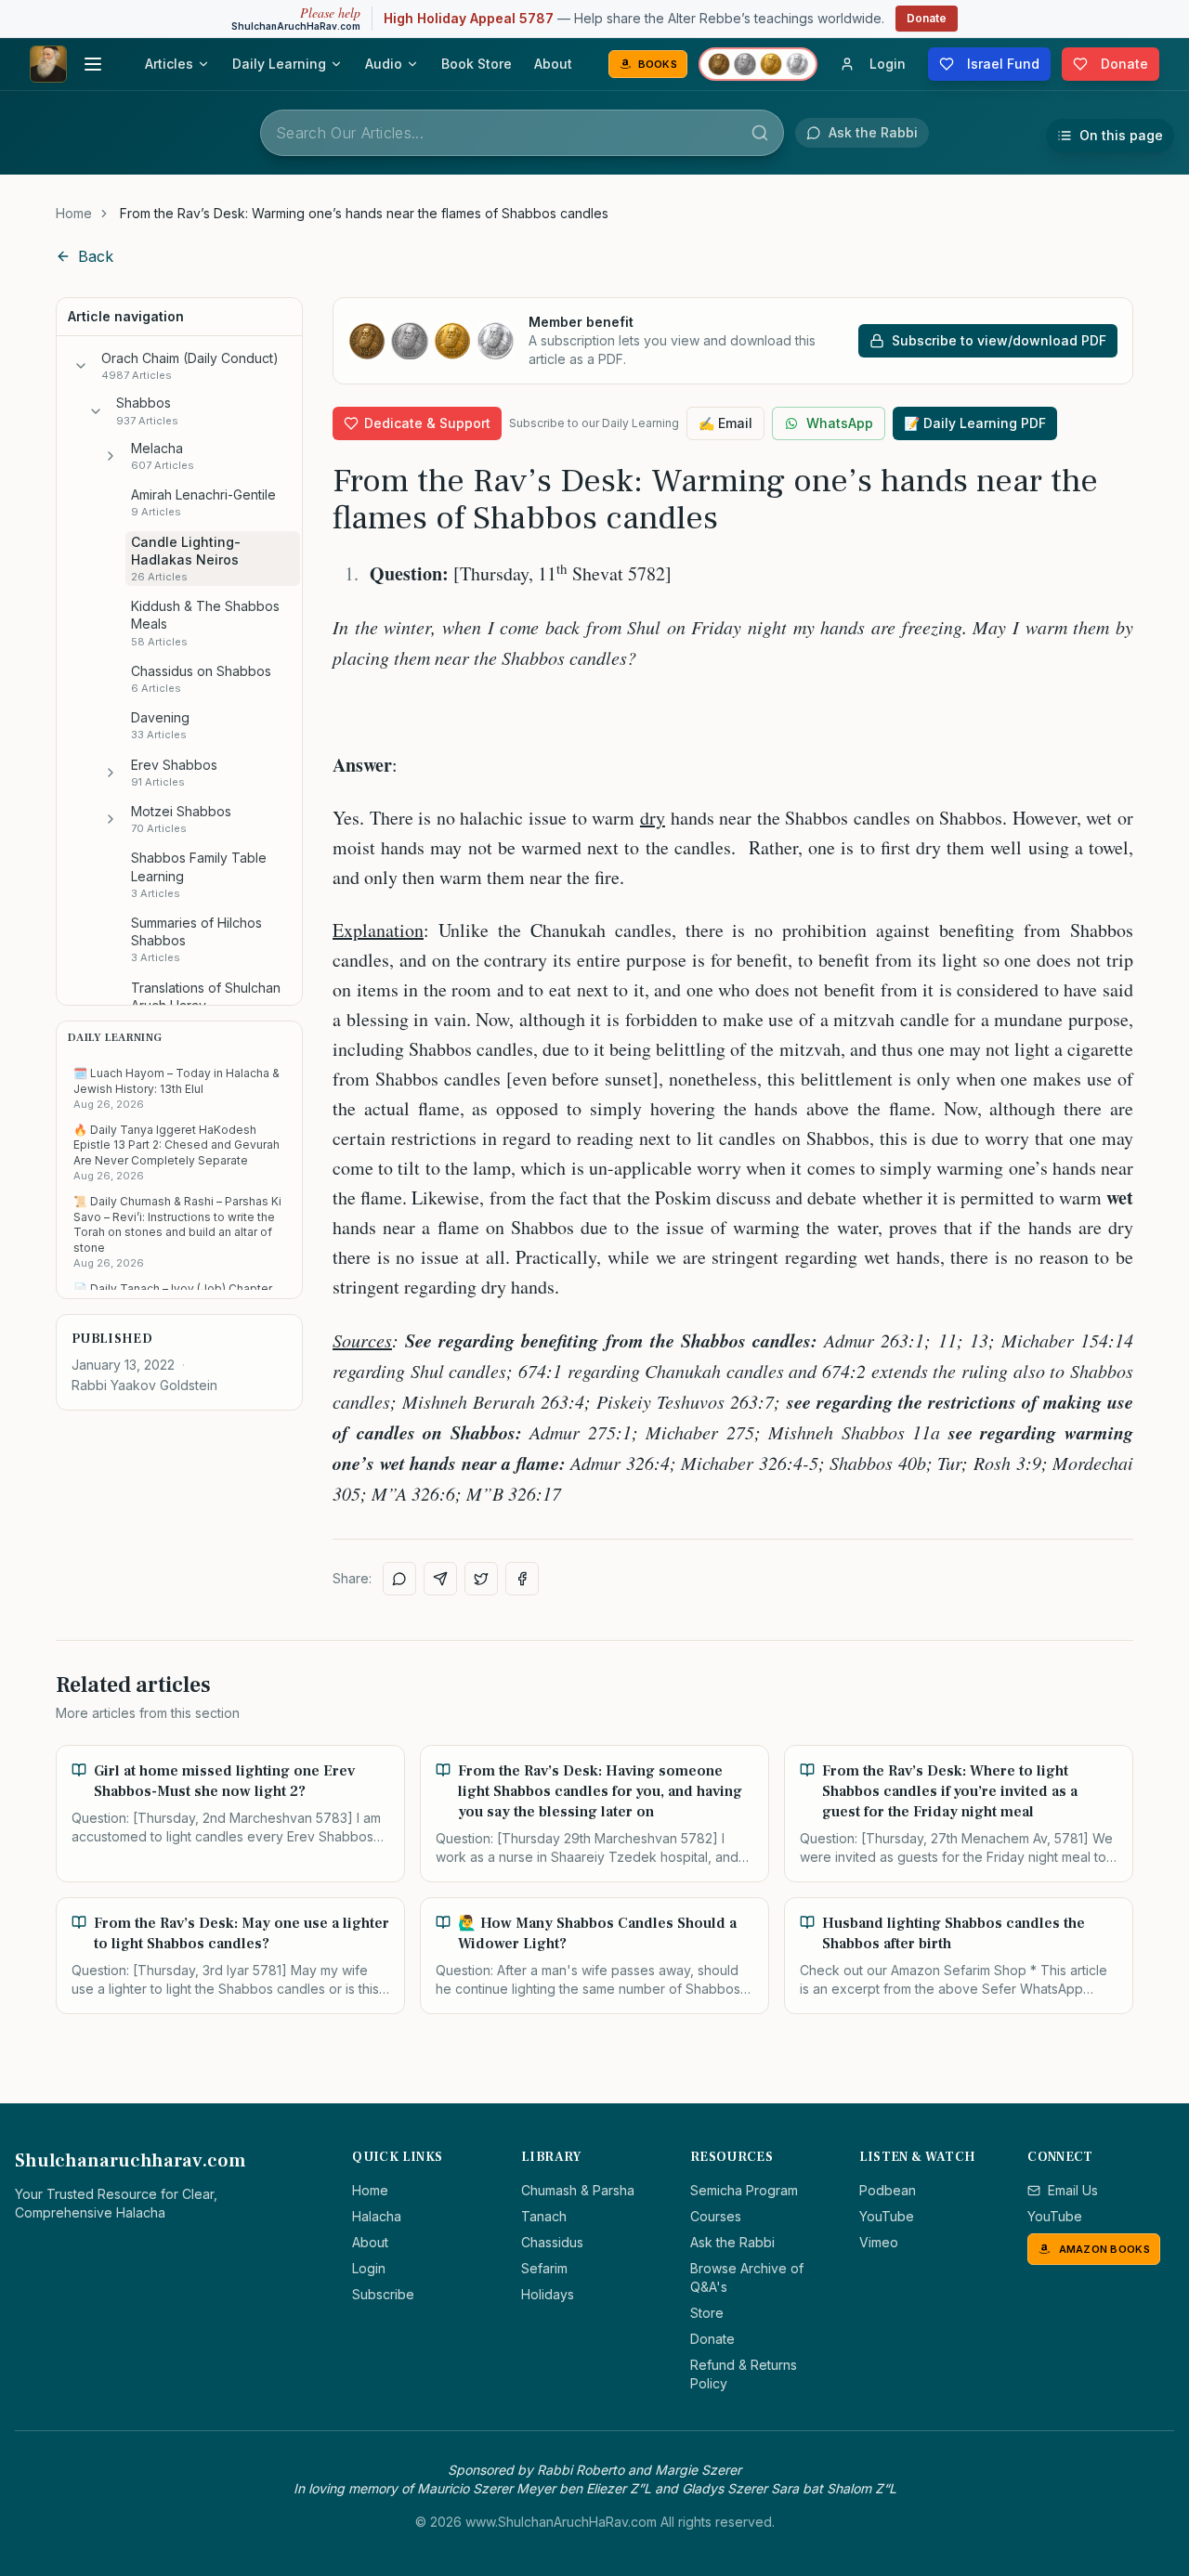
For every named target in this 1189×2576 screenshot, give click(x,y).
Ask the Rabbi (732, 2242)
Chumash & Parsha (578, 2190)
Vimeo (879, 2242)
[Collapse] (81, 366)
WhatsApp (840, 423)
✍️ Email (725, 423)
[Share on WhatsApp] (399, 1579)
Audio (384, 64)
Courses (716, 2216)
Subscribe (383, 2294)
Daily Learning (279, 64)
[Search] (760, 133)
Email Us (1073, 2190)
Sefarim (544, 2268)
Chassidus (552, 2242)
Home (74, 213)
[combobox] (522, 133)
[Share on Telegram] (440, 1579)
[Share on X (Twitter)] (481, 1579)
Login (369, 2268)
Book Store (477, 64)
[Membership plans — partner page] (758, 64)
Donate (927, 18)
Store (707, 2313)
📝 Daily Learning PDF (975, 423)
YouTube (887, 2216)
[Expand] (111, 456)
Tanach (544, 2216)
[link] (364, 214)
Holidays (548, 2294)
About (553, 64)
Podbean (888, 2190)
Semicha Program (744, 2190)
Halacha (377, 2216)
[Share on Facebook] (522, 1579)
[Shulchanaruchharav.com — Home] (48, 64)
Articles (169, 64)
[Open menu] (93, 64)
